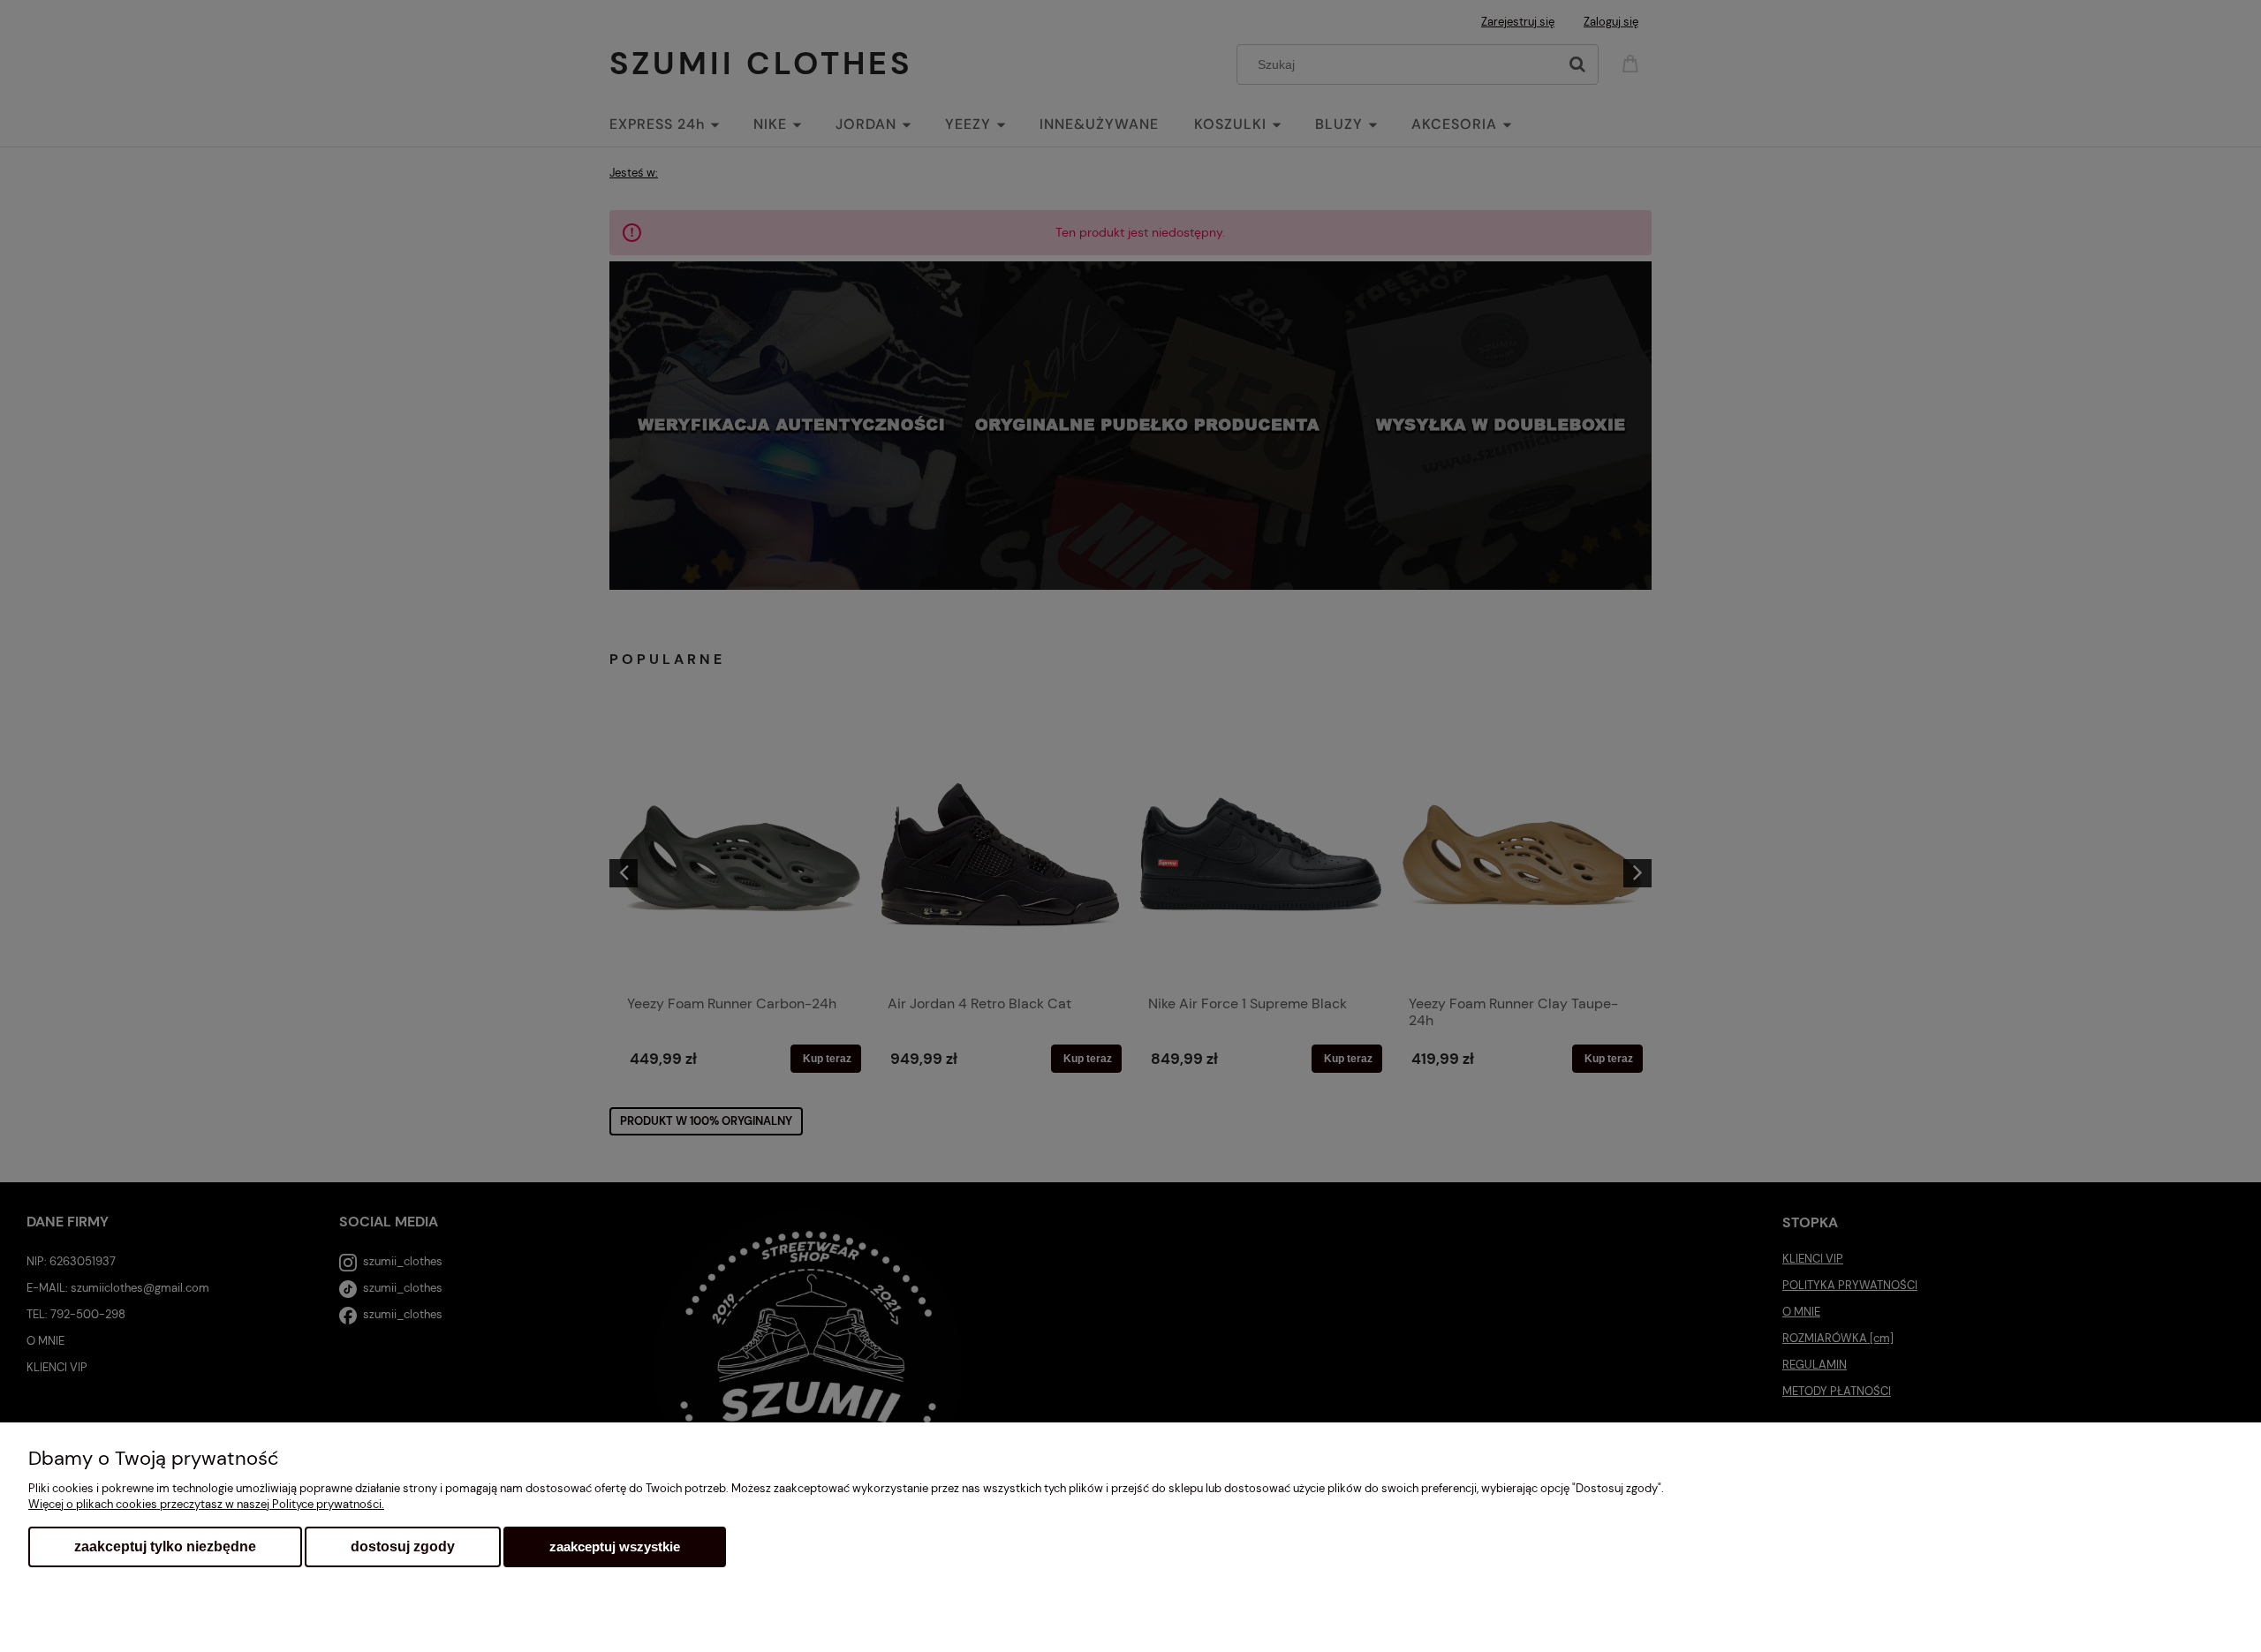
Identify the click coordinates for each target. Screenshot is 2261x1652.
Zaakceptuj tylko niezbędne (165, 1546)
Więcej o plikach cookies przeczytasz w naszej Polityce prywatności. (206, 1504)
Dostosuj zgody (403, 1546)
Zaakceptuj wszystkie (615, 1546)
